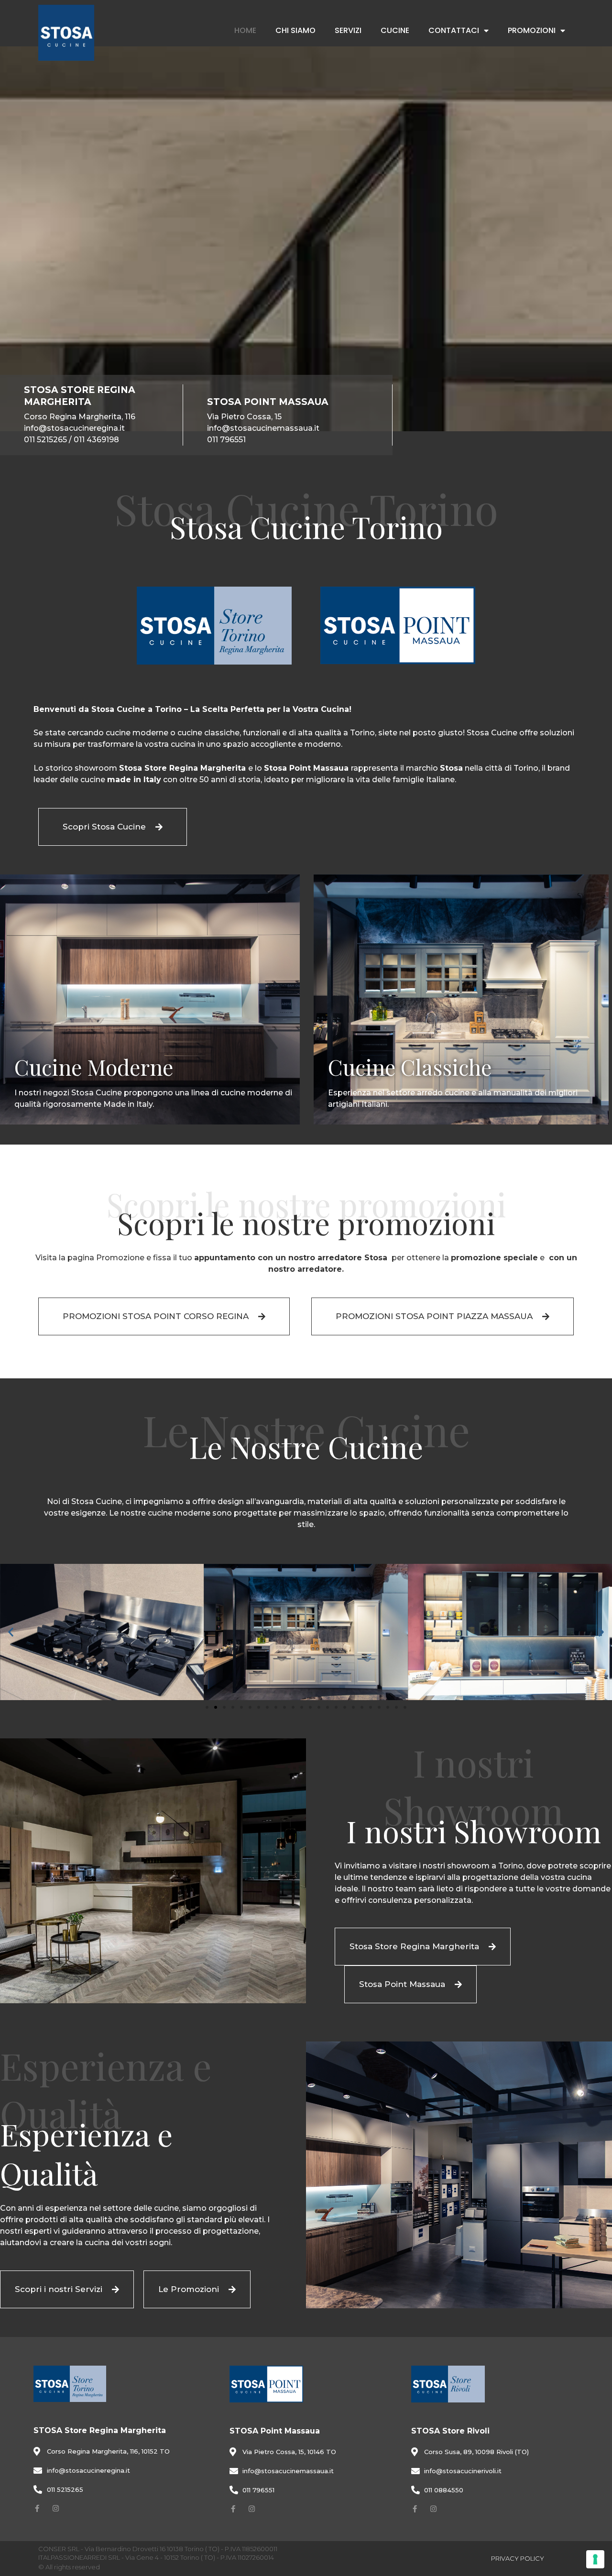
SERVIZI (348, 30)
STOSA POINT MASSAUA (268, 402)
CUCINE (395, 30)
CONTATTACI (454, 30)
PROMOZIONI (532, 30)
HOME (245, 30)
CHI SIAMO (295, 30)
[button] (11, 1632)
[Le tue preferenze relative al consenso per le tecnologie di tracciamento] (595, 2559)
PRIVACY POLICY (518, 2558)
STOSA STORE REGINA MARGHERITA (80, 396)
